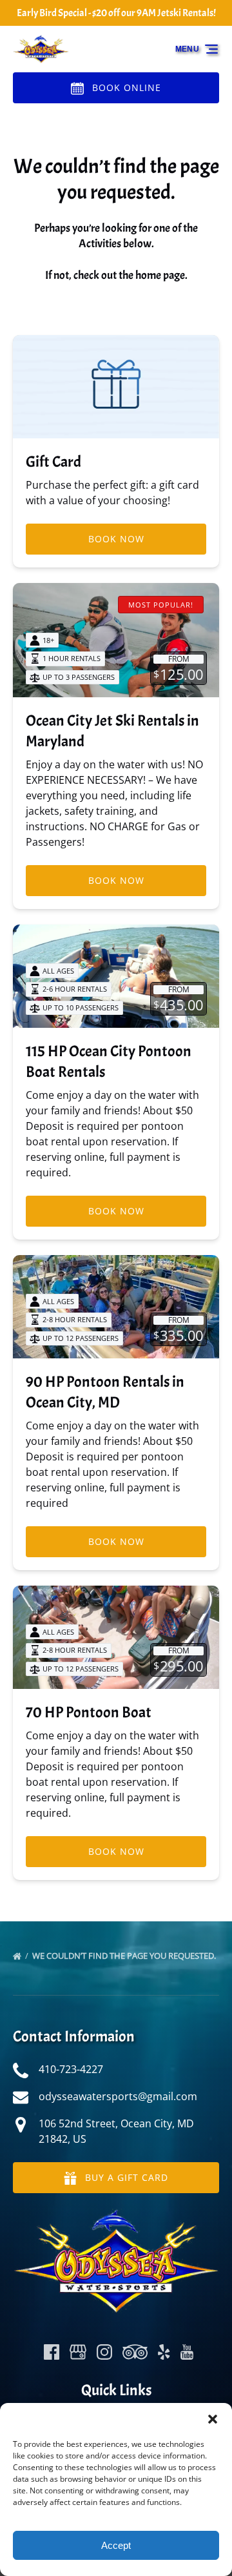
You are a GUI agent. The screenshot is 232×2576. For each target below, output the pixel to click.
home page (160, 275)
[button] (213, 2419)
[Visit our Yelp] (164, 2352)
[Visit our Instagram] (104, 2352)
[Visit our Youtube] (187, 2352)
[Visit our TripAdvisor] (135, 2352)
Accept (116, 2545)
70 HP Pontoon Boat (89, 1712)
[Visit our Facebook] (52, 2352)
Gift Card (53, 462)
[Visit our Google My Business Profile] (78, 2352)
